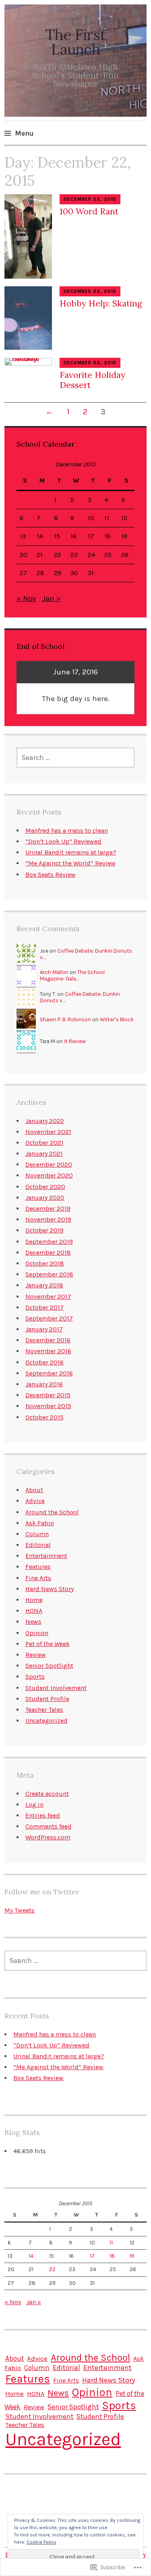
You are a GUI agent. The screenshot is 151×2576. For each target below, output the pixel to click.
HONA (34, 1611)
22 (58, 555)
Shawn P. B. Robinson (65, 1019)
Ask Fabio (40, 1523)
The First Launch (76, 42)
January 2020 (45, 1198)
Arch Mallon (54, 972)
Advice (35, 1501)
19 (124, 536)
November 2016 (48, 1351)
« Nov (26, 598)
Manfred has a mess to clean (67, 830)
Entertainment (46, 1556)
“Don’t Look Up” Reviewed (63, 841)
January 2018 (44, 1285)
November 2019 (48, 1219)
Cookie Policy (41, 2542)
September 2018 (49, 1274)
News (33, 1622)
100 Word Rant (89, 211)
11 (107, 518)
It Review (75, 1041)
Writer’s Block (117, 1019)
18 (108, 536)
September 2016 (49, 1373)
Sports (35, 1676)
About (34, 1490)
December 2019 (48, 1208)
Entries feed (43, 1815)
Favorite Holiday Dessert (92, 380)
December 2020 (49, 1164)
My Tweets (20, 1910)
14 (40, 536)
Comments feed (49, 1826)
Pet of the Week (48, 1644)
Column (37, 1534)
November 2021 (48, 1132)
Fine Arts (38, 1578)
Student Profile (47, 1699)
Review (36, 1655)
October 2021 (44, 1143)
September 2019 (49, 1242)
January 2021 (44, 1154)
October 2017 (44, 1307)
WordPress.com (48, 1837)
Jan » (52, 598)
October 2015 (44, 1417)
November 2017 (48, 1296)
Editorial (38, 1545)
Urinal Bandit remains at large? (71, 852)
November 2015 (48, 1406)
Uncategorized (47, 1720)
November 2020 (49, 1175)
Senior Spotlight (49, 1666)
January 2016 (44, 1384)
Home (34, 1600)
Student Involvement (56, 1688)
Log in (34, 1804)
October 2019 (44, 1230)
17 (91, 536)
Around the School (52, 1512)
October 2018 (45, 1263)
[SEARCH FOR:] (76, 758)
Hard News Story (50, 1589)
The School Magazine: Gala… (72, 975)
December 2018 (48, 1252)
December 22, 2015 (90, 199)
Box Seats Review (51, 874)
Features (38, 1567)
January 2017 (44, 1329)
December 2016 (48, 1340)
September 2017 (49, 1318)
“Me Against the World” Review (70, 863)
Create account (47, 1794)
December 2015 (48, 1395)
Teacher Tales (44, 1710)
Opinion (37, 1633)
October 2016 (44, 1362)
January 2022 (45, 1121)
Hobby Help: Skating (101, 303)
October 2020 (45, 1187)
